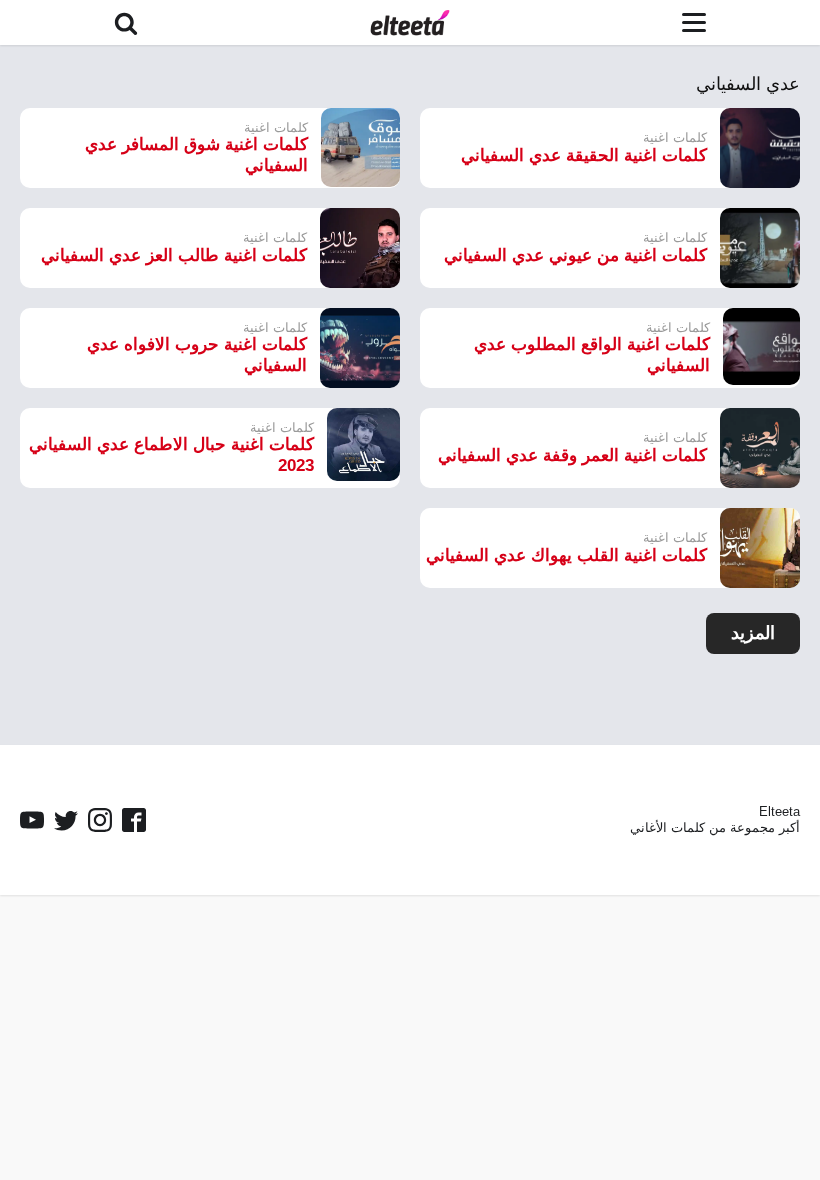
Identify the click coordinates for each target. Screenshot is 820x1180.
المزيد (753, 633)
